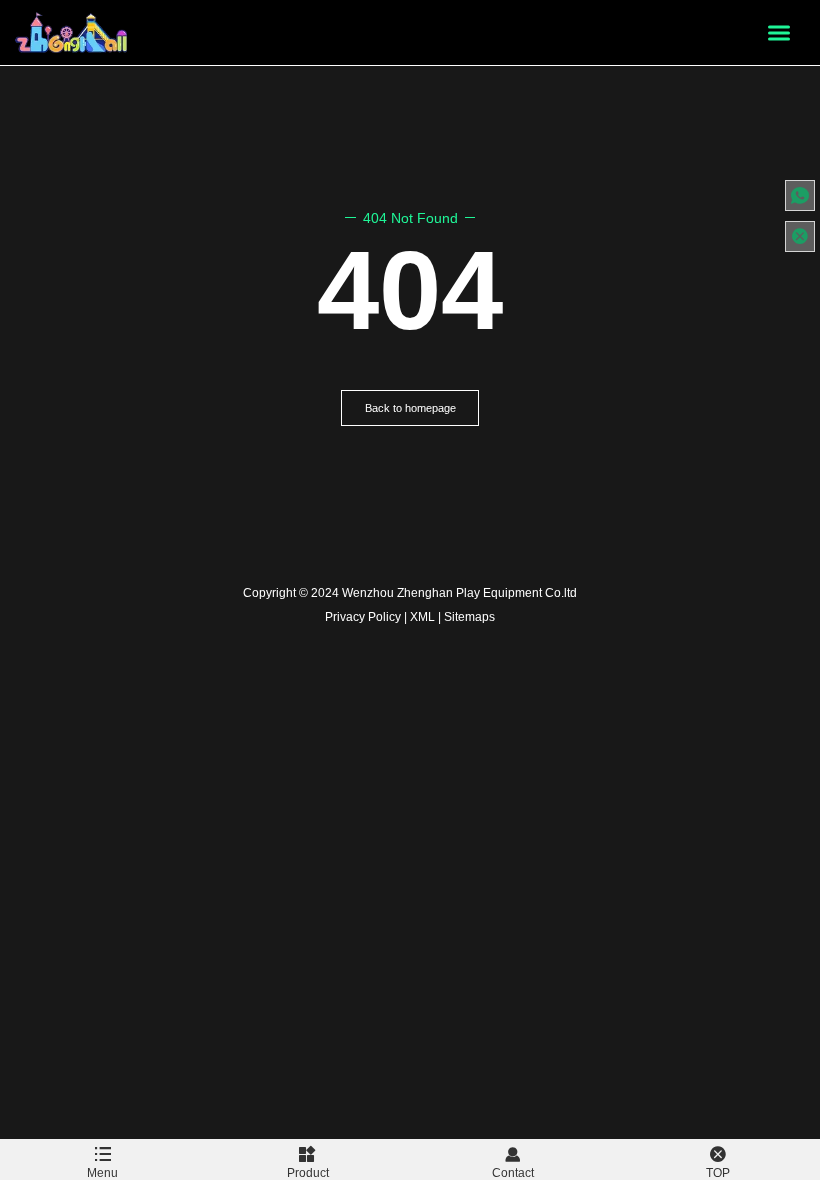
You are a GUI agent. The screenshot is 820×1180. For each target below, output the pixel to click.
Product (308, 1173)
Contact (513, 1173)
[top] (800, 236)
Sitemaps (469, 617)
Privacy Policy (363, 617)
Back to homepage (410, 408)
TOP (718, 1173)
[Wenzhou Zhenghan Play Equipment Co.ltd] (72, 32)
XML (422, 617)
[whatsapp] (800, 195)
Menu (102, 1173)
